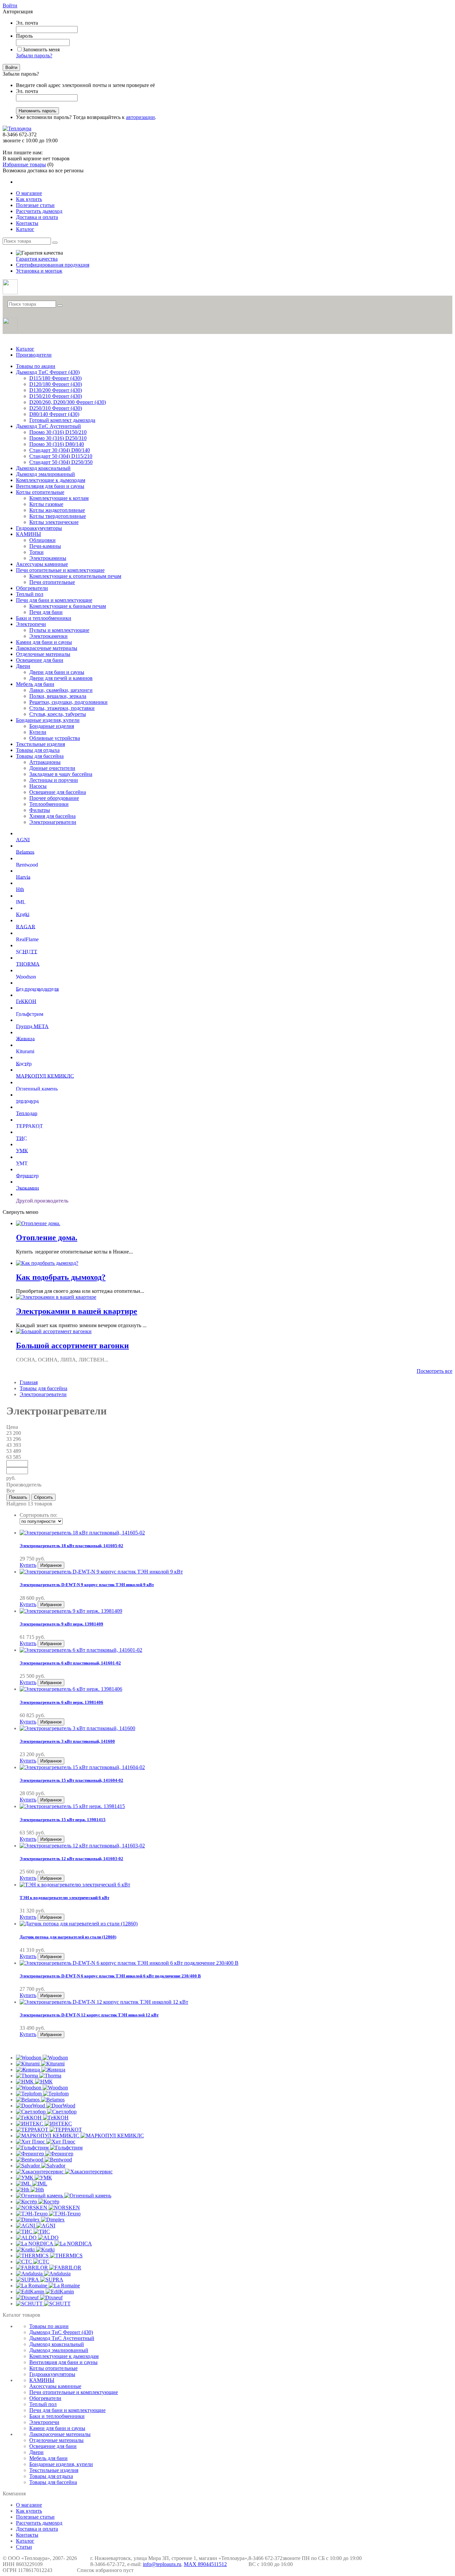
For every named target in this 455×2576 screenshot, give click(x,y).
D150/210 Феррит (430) (56, 396)
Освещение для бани (40, 660)
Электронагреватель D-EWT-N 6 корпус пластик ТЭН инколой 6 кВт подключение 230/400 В (110, 1976)
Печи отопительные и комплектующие (60, 570)
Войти (10, 5)
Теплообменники (49, 804)
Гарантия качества (37, 259)
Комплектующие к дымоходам (51, 480)
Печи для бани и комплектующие (54, 600)
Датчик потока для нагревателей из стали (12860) (68, 1937)
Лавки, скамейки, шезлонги (61, 690)
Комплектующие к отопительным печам (75, 576)
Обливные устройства (55, 738)
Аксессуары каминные (42, 564)
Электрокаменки (48, 636)
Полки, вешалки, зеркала (58, 696)
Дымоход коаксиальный (43, 468)
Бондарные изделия (52, 726)
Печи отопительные (52, 582)
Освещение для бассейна (58, 792)
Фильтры (40, 810)
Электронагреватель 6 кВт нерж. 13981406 (61, 1702)
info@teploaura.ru (162, 2564)
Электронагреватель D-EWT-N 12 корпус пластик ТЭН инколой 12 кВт (89, 2015)
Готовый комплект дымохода (62, 420)
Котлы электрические (54, 522)
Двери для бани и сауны (57, 672)
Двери (23, 666)
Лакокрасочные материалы (47, 648)
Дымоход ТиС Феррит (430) (48, 372)
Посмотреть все (435, 1371)
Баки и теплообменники (44, 618)
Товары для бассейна (40, 756)
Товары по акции (36, 366)
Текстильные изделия (40, 744)
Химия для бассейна (52, 816)
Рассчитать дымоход (39, 2523)
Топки (36, 552)
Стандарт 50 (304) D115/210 (61, 456)
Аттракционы (45, 762)
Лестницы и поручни (54, 780)
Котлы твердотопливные (58, 516)
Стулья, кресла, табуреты (58, 714)
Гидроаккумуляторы (39, 528)
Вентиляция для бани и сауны (50, 486)
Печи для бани (46, 612)
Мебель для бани (35, 684)
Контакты (27, 2535)
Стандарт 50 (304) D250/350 (61, 462)
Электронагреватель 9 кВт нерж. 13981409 (61, 1624)
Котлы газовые (46, 504)
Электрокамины (48, 558)
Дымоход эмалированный (45, 474)
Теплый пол (30, 594)
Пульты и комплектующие (59, 630)
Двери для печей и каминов (61, 678)
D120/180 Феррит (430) (56, 384)
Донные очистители (52, 768)
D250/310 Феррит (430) (56, 408)
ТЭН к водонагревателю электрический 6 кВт (64, 1898)
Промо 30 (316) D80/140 (57, 444)
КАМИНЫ (28, 534)
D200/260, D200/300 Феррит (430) (68, 402)
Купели (38, 732)
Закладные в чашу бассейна (61, 774)
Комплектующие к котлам (59, 498)
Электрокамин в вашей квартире (77, 1311)
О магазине (29, 2505)
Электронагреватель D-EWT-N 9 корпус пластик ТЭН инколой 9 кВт (87, 1585)
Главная (29, 1382)
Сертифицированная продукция (53, 265)
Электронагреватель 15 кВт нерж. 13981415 (63, 1820)
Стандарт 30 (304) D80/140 (60, 450)
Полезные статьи (35, 2517)
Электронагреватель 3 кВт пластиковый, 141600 (67, 1741)
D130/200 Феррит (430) (56, 390)
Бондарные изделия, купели (48, 720)
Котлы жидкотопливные (57, 510)
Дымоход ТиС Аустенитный (48, 426)
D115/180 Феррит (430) (55, 378)
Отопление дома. (47, 1238)
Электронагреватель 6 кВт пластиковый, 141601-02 (70, 1663)
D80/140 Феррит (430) (54, 414)
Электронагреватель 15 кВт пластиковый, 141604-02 (71, 1780)
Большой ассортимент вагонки (72, 1345)
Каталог (25, 349)
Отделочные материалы (43, 654)
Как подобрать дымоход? (61, 1277)
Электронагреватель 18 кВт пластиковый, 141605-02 (71, 1546)
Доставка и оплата (37, 2529)
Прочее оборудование (54, 798)
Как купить (29, 2511)
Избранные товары (24, 164)
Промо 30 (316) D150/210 (58, 432)
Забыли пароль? (34, 55)
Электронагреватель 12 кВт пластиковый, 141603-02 (71, 1859)
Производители (34, 355)
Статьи (24, 2547)
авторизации (140, 117)
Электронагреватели (53, 822)
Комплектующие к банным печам (68, 606)
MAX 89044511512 (205, 2564)
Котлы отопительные (40, 492)
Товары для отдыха (38, 750)
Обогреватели (32, 588)
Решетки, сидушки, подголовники (68, 702)
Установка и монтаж (39, 271)
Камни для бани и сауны (44, 642)
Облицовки (42, 540)
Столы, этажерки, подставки (62, 708)
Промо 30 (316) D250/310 (58, 438)
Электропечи (31, 624)
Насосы (38, 786)
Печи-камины (45, 546)
